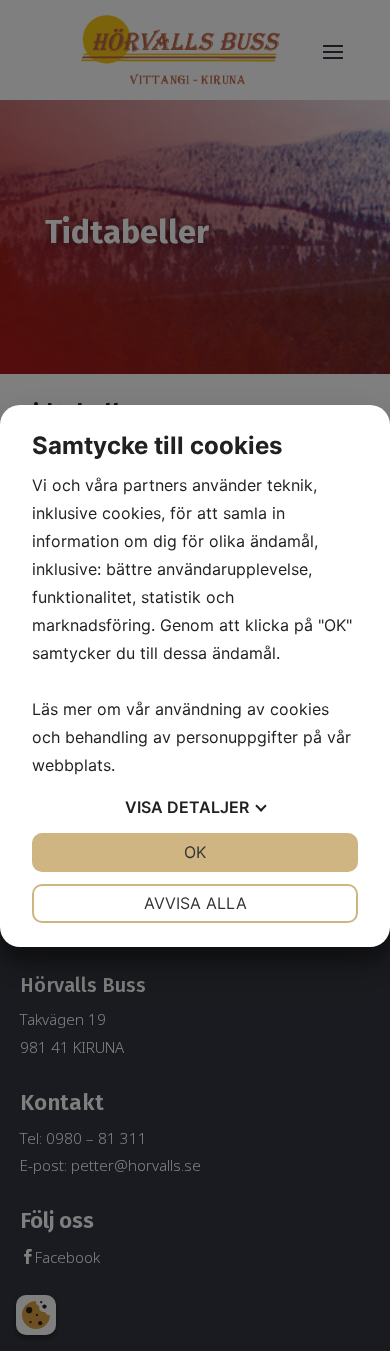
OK (195, 852)
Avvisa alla (195, 903)
